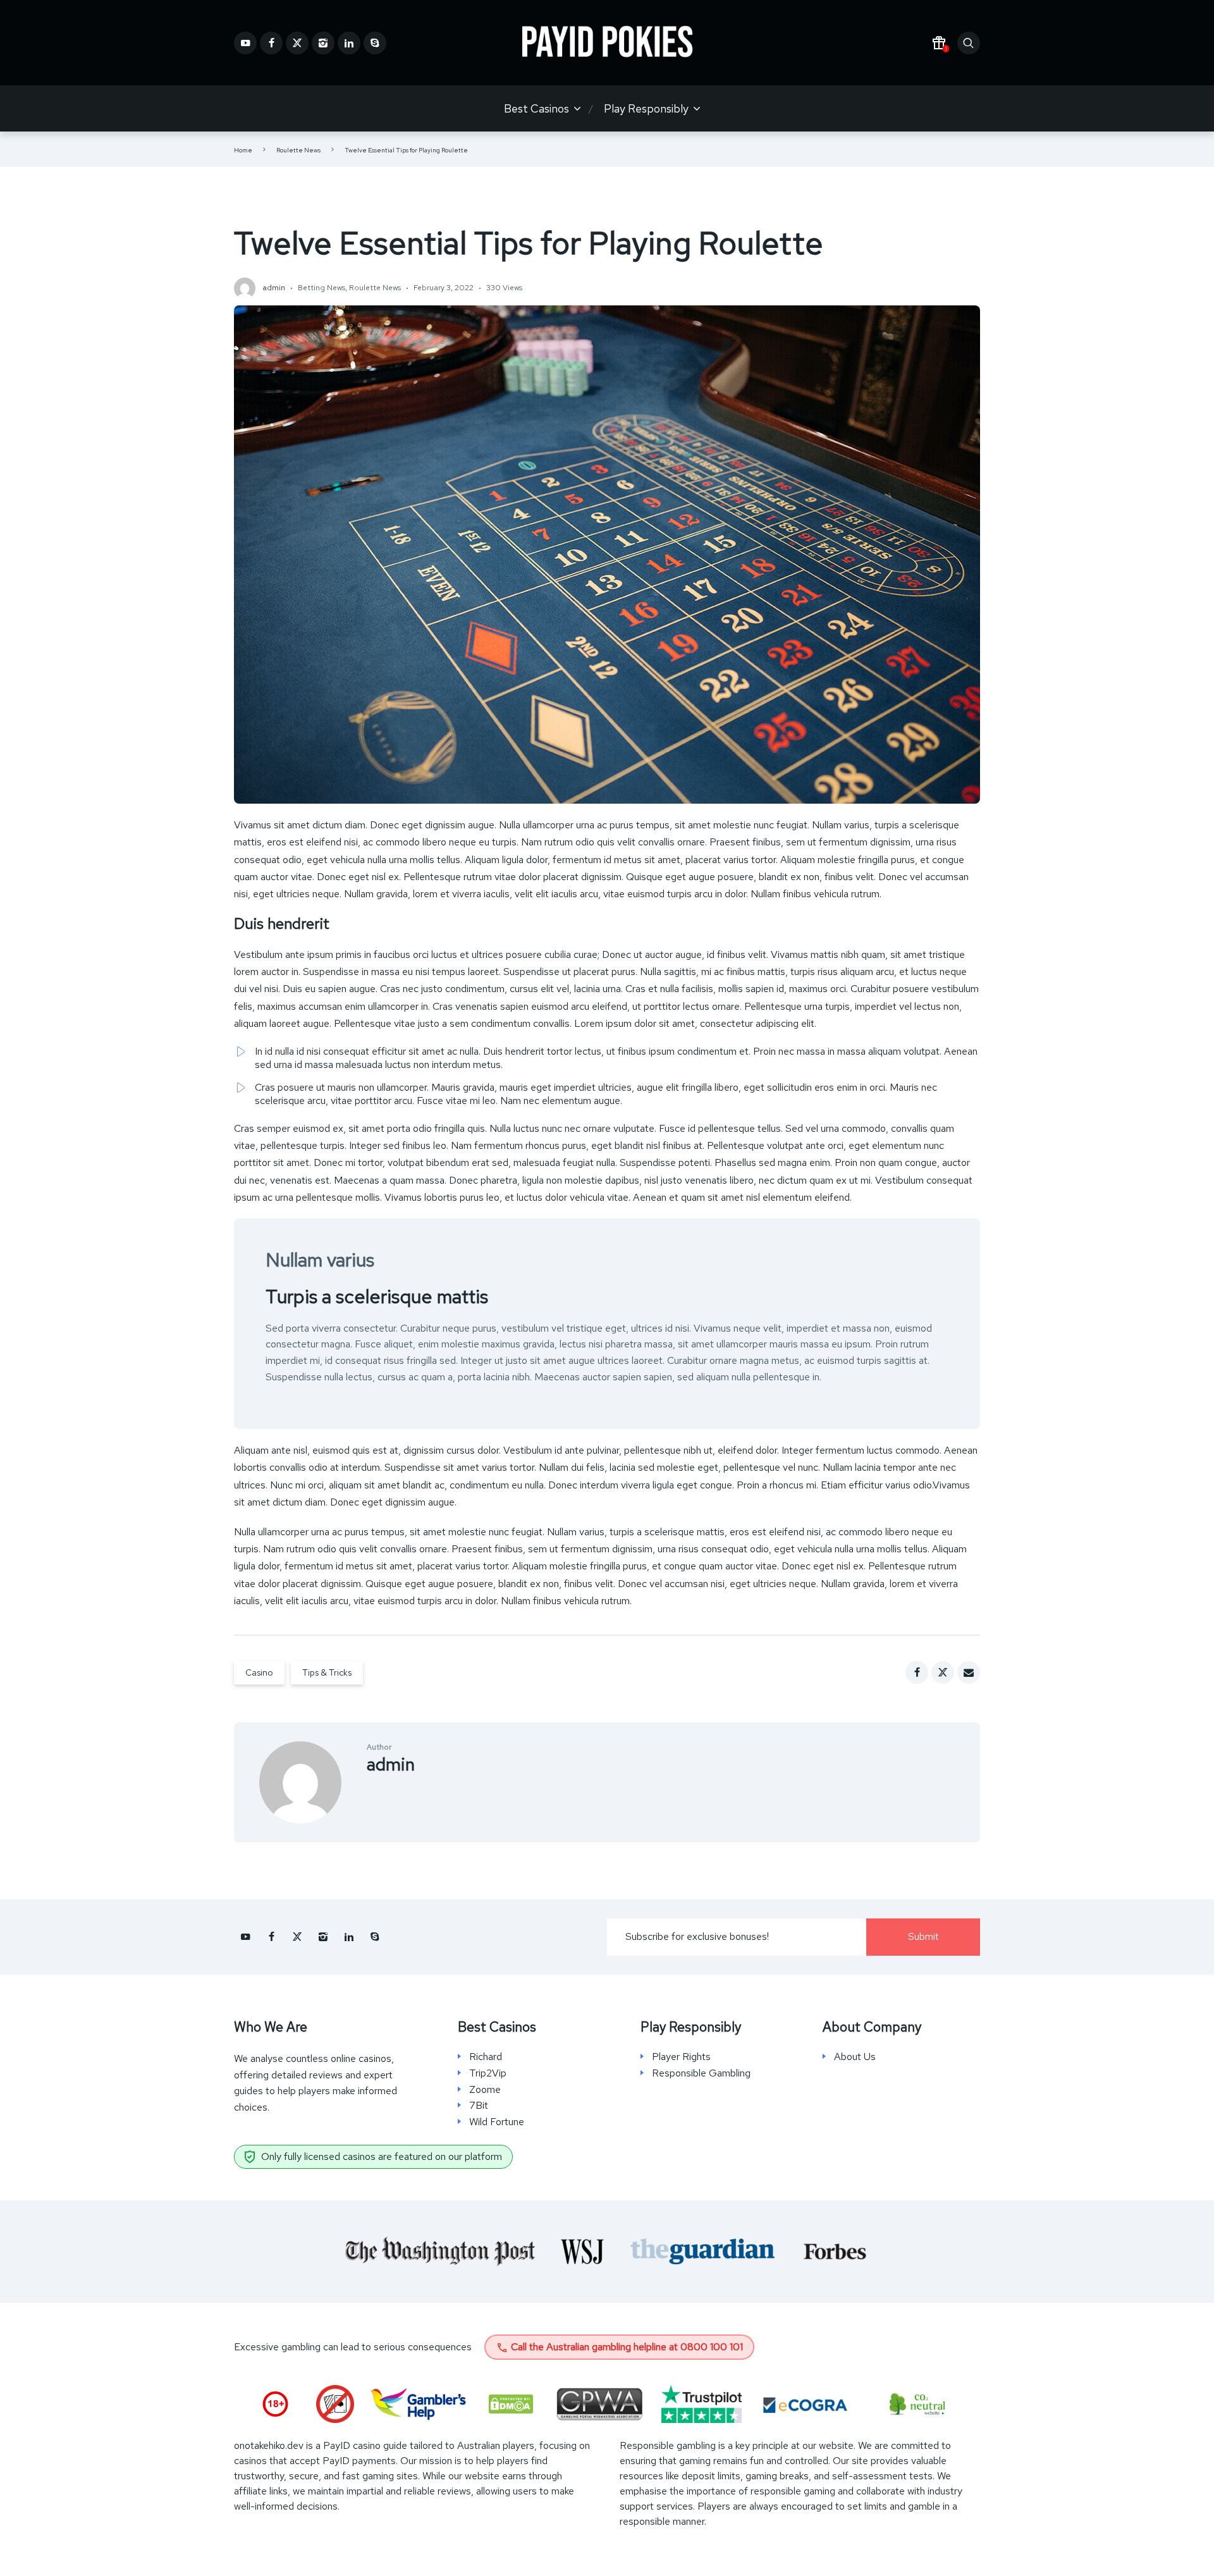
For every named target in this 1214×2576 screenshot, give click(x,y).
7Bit (479, 2106)
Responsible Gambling (701, 2073)
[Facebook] (271, 43)
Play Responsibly (646, 108)
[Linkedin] (349, 43)
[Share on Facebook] (917, 1672)
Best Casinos (536, 108)
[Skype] (375, 43)
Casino (259, 1672)
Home (243, 150)
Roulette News (298, 150)
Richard (486, 2057)
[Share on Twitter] (943, 1672)
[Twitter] (297, 43)
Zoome (485, 2090)
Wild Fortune (497, 2122)
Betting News (322, 288)
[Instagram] (323, 43)
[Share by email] (969, 1672)
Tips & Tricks (327, 1672)
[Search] (969, 43)
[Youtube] (245, 43)
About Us (855, 2057)
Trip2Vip (488, 2073)
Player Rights (681, 2057)
